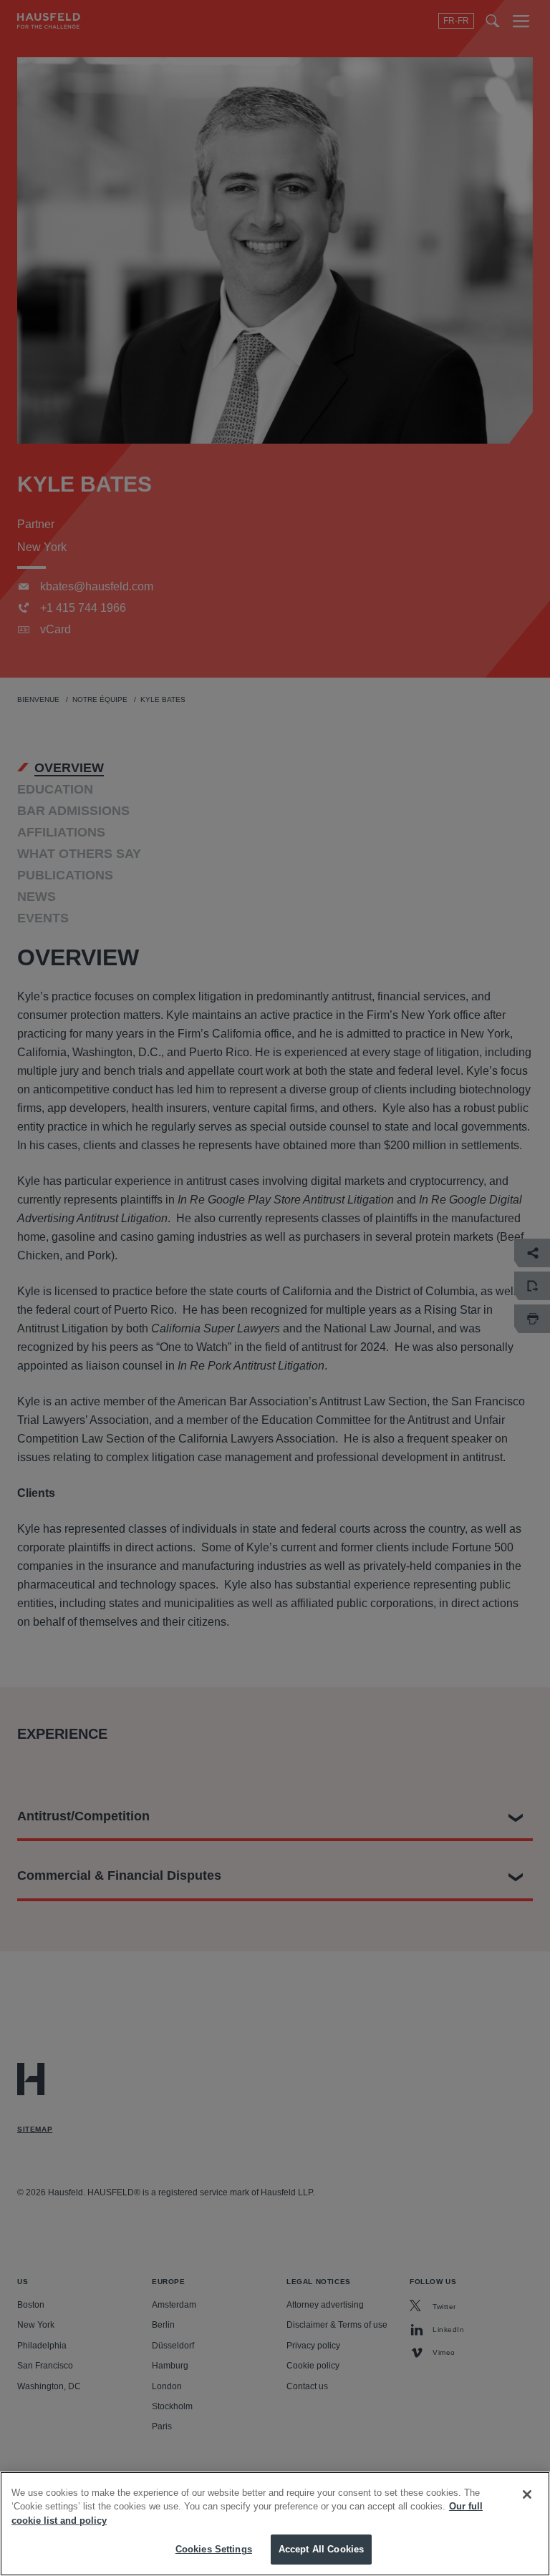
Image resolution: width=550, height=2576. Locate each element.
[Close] (527, 2494)
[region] (275, 2524)
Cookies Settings (214, 2549)
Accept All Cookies (321, 2549)
